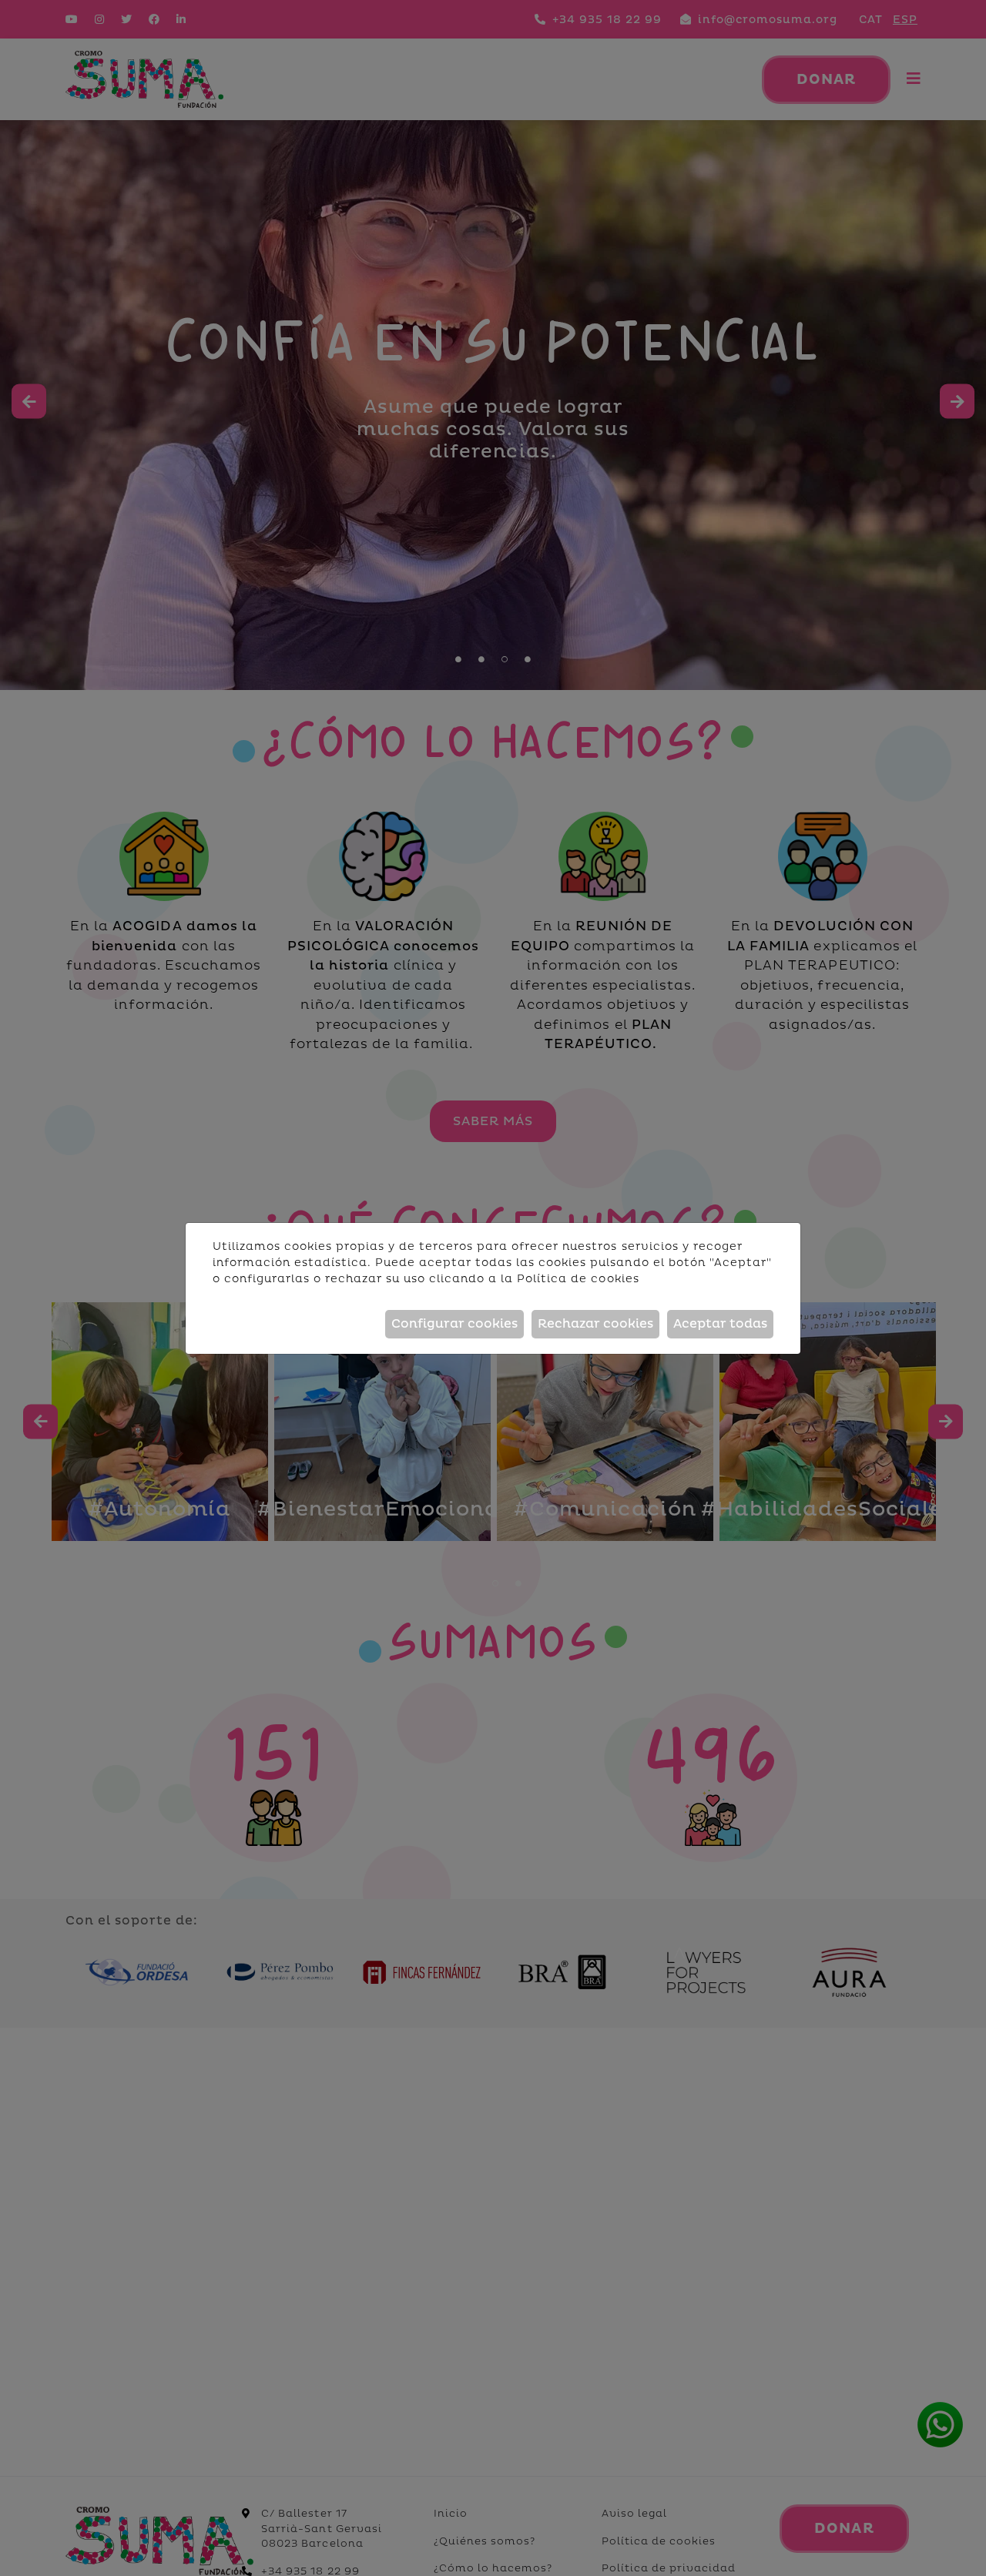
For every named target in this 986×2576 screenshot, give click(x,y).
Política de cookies (578, 1279)
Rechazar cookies (595, 1324)
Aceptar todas (720, 1324)
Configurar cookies (454, 1324)
